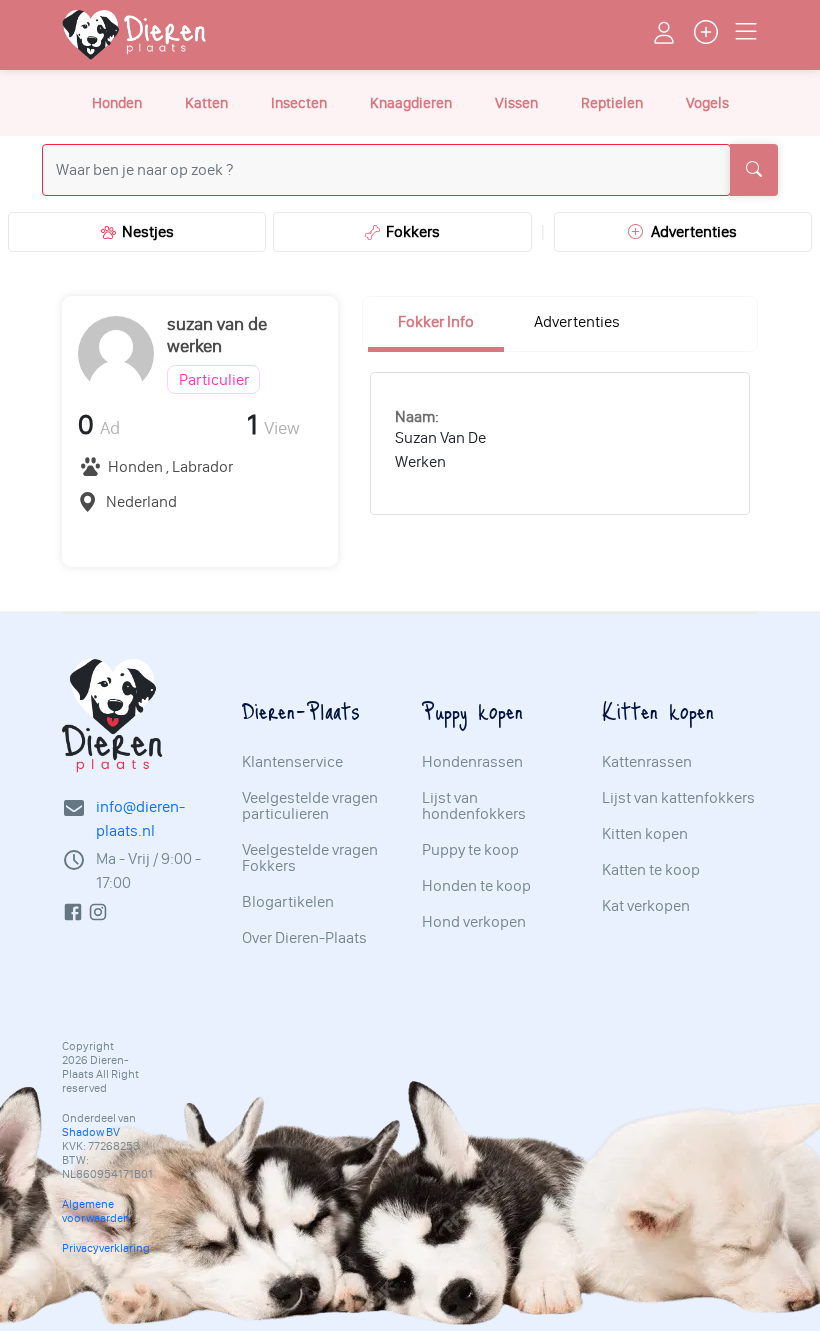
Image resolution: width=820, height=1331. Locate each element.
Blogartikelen (288, 902)
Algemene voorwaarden (96, 1211)
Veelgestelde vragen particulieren (310, 806)
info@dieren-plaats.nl (140, 818)
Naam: (417, 416)
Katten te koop (651, 870)
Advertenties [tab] (577, 321)
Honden (117, 103)
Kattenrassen (647, 762)
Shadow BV (91, 1132)
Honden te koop (476, 886)
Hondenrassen (472, 762)
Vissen (516, 103)
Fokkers (410, 231)
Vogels (707, 103)
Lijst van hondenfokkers (474, 806)
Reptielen (612, 103)
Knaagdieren (411, 103)
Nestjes (145, 231)
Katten (206, 103)
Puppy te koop (470, 850)
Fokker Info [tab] (436, 321)
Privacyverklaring (106, 1248)
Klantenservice (292, 762)
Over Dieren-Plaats (304, 938)
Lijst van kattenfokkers (678, 798)
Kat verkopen (646, 906)
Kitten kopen (645, 834)
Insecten (299, 103)
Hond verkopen (474, 922)
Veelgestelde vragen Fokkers (310, 858)
